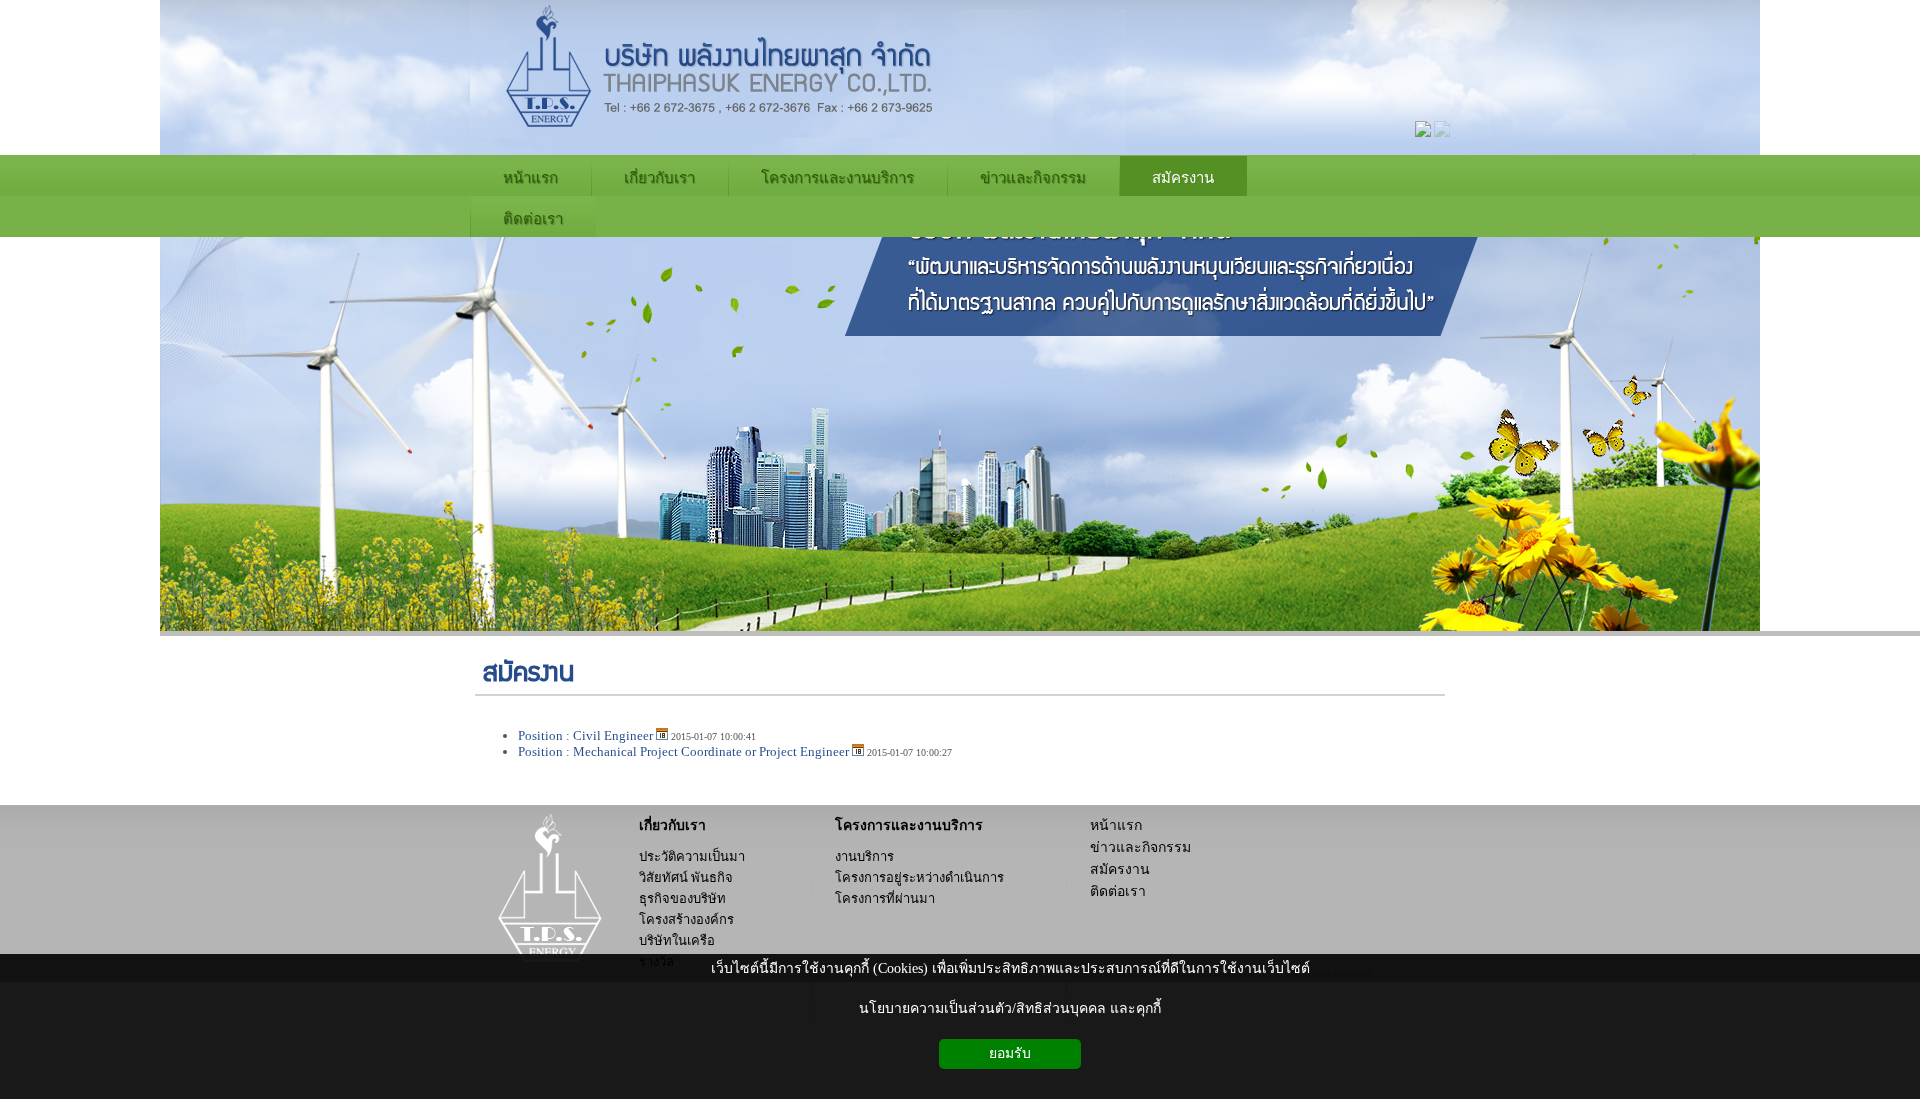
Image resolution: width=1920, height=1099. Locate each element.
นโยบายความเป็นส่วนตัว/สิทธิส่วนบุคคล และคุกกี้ (1010, 1008)
